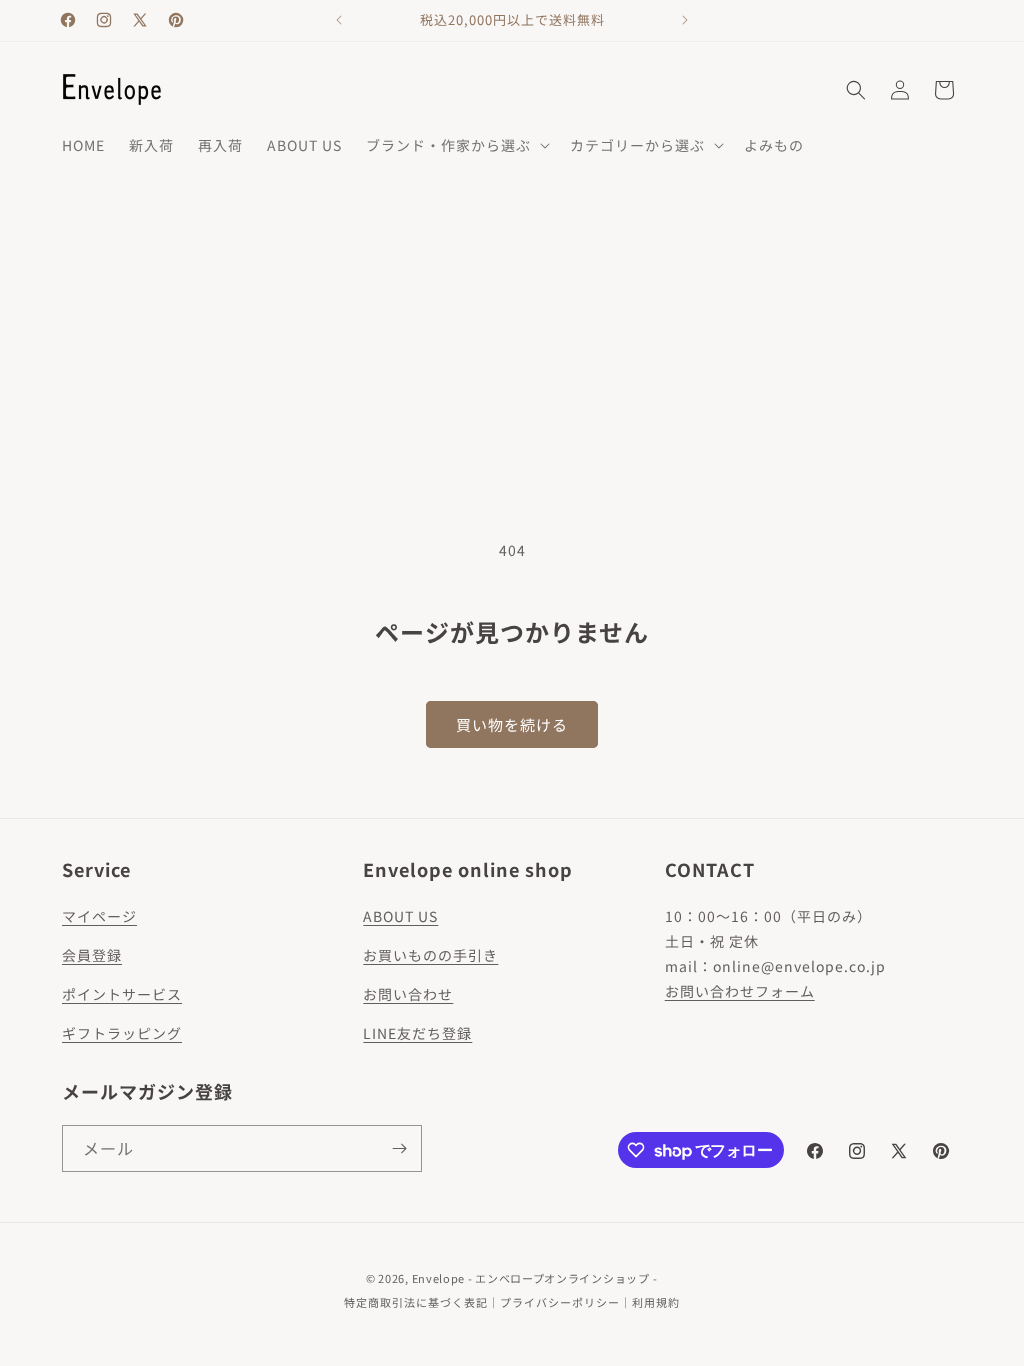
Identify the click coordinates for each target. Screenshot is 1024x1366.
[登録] (399, 1148)
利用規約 (656, 1302)
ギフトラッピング (122, 1033)
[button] (456, 145)
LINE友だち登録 (417, 1033)
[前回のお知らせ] (339, 20)
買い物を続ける (512, 724)
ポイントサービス (122, 994)
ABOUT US (400, 916)
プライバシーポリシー (560, 1302)
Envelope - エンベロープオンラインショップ (531, 1278)
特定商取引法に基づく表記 (416, 1302)
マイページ (99, 916)
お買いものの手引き (430, 955)
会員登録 (92, 955)
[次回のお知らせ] (685, 20)
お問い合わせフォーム (740, 991)
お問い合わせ (408, 994)
